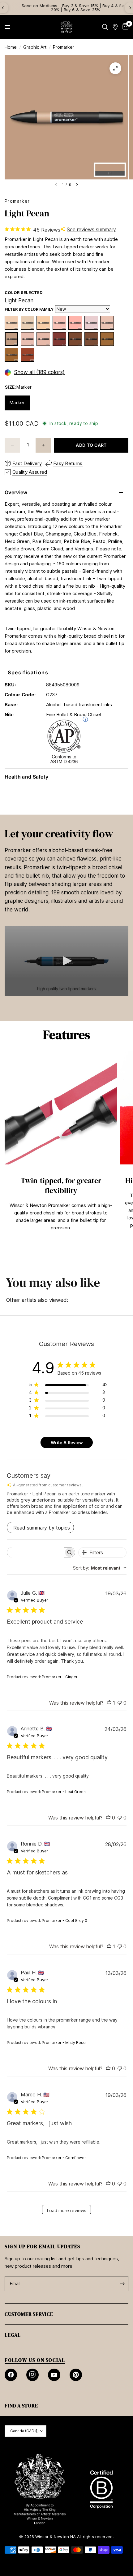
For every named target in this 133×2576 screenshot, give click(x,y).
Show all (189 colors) (39, 372)
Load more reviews (67, 2210)
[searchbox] (35, 1552)
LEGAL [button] (13, 2335)
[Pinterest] (76, 2375)
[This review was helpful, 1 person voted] (109, 1703)
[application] (66, 961)
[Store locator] (115, 27)
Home (11, 47)
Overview (16, 492)
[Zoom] (115, 68)
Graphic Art (35, 47)
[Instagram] (32, 2375)
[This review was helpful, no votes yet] (108, 1818)
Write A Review (67, 1442)
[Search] (105, 27)
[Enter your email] (122, 2284)
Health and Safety (26, 777)
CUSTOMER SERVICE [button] (29, 2314)
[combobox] (100, 1568)
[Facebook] (11, 2375)
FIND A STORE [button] (21, 2406)
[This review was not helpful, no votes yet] (120, 1703)
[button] (66, 961)
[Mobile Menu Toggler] (7, 27)
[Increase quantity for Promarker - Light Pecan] (43, 445)
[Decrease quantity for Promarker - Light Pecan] (12, 445)
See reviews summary (91, 229)
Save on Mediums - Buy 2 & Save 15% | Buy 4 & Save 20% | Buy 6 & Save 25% (66, 8)
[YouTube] (54, 2375)
